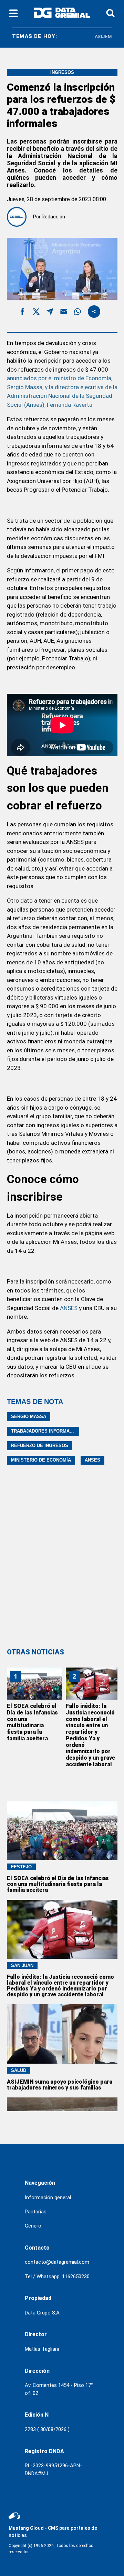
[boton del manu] (13, 14)
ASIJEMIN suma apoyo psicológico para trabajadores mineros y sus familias (60, 2085)
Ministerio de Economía (41, 1460)
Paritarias (36, 2212)
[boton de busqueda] (110, 14)
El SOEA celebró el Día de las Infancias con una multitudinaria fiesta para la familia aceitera (32, 1722)
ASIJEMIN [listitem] (101, 36)
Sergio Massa (29, 1417)
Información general (48, 2198)
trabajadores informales (45, 1431)
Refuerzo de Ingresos (40, 1446)
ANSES (69, 1308)
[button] (22, 313)
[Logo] (62, 14)
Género (33, 2226)
